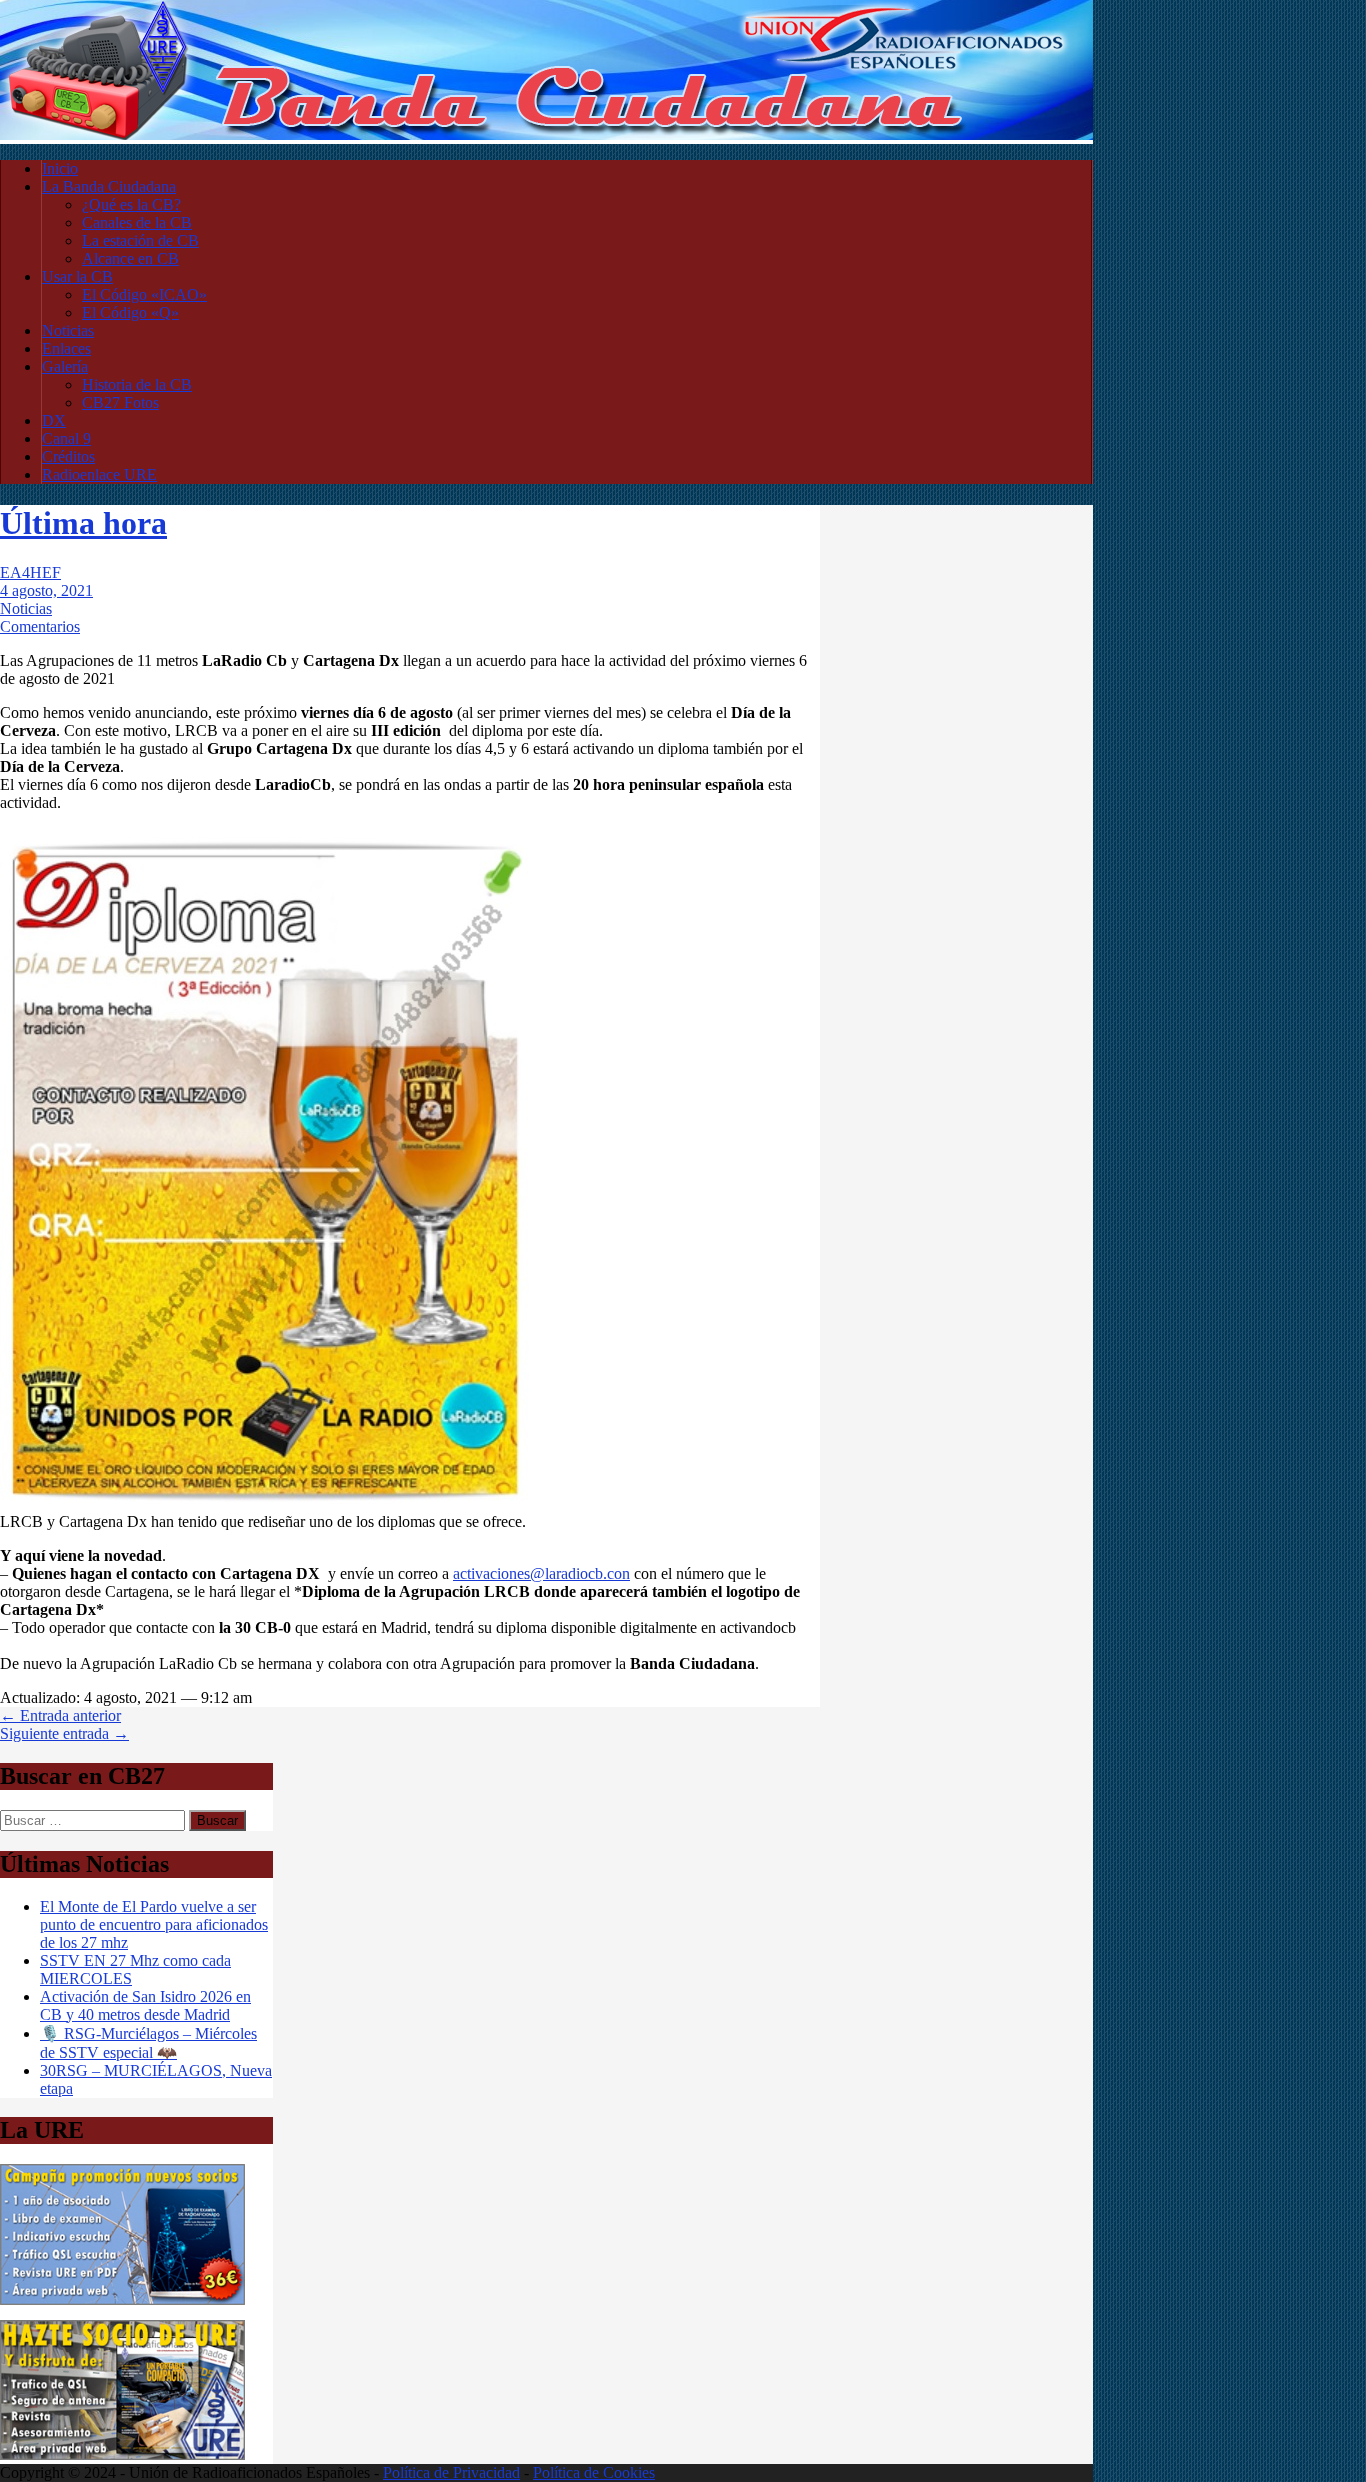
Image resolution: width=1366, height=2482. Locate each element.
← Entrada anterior (60, 1715)
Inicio (60, 168)
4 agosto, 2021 (46, 590)
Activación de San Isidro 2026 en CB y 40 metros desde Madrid (145, 2005)
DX (54, 420)
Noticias (68, 330)
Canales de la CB (137, 222)
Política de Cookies (594, 2472)
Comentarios (40, 626)
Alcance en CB (130, 258)
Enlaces (66, 348)
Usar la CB (77, 276)
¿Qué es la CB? (131, 204)
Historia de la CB (137, 384)
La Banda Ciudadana (109, 186)
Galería (65, 366)
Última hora (83, 523)
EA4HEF (30, 572)
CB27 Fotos (120, 402)
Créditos (68, 456)
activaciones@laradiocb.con (541, 1573)
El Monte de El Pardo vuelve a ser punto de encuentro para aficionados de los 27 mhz (154, 1924)
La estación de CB (140, 240)
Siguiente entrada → (64, 1733)
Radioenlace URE (99, 474)
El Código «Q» (130, 312)
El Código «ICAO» (144, 294)
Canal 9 (66, 438)
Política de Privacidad (451, 2472)
